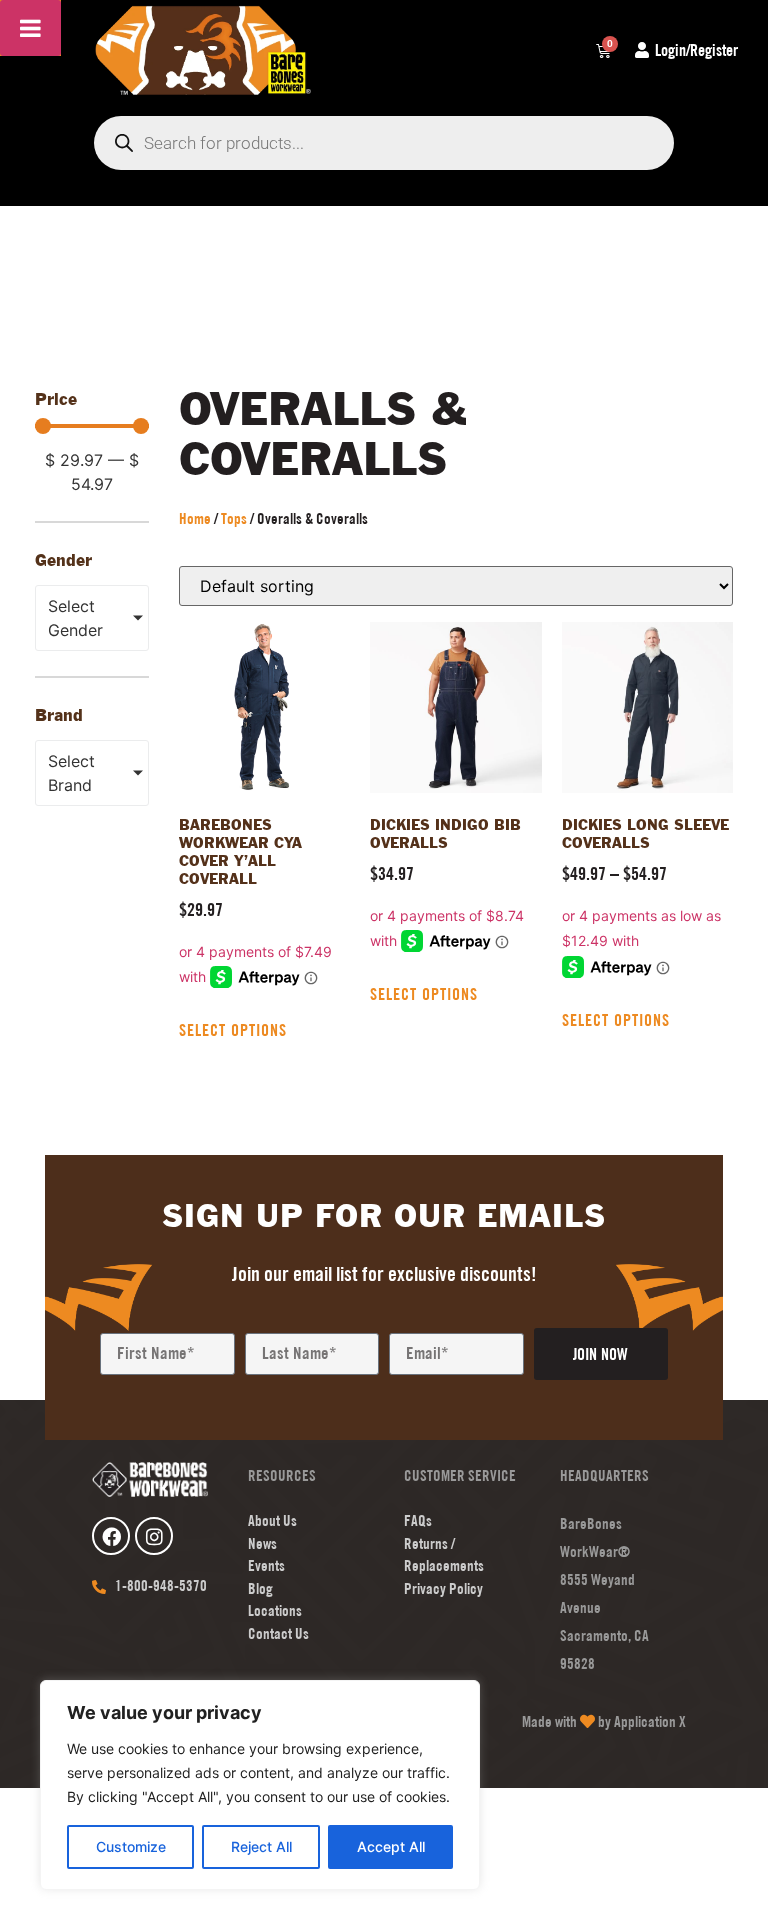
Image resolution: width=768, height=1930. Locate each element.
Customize (131, 1846)
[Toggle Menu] (30, 28)
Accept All (391, 1846)
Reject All (261, 1846)
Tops (234, 518)
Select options (233, 1030)
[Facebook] (111, 1536)
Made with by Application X (604, 1721)
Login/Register (696, 50)
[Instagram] (154, 1536)
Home (195, 518)
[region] (260, 1785)
